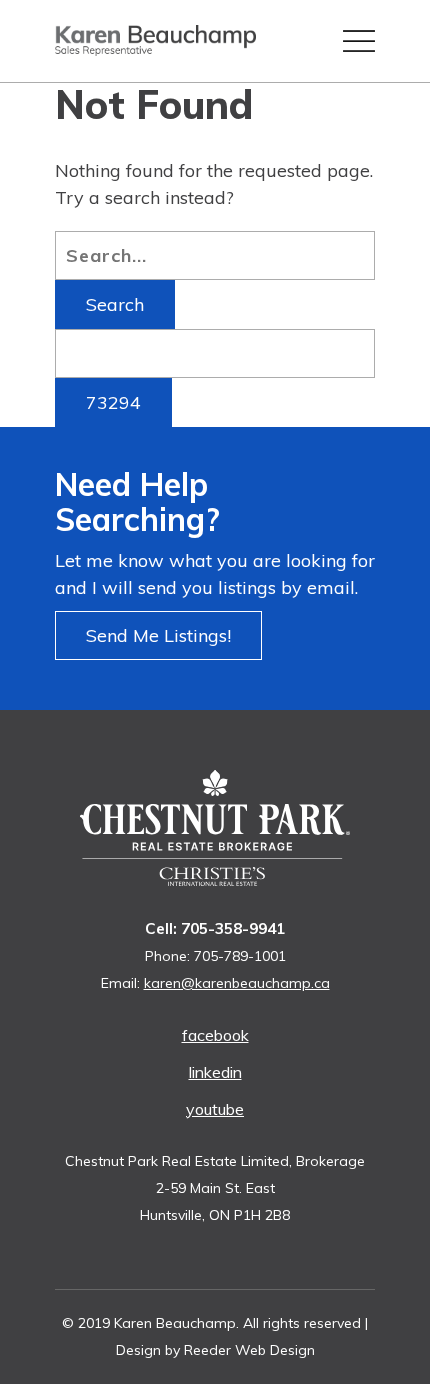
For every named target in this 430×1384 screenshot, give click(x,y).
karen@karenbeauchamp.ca (237, 983)
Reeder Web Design (249, 1350)
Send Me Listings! (158, 635)
